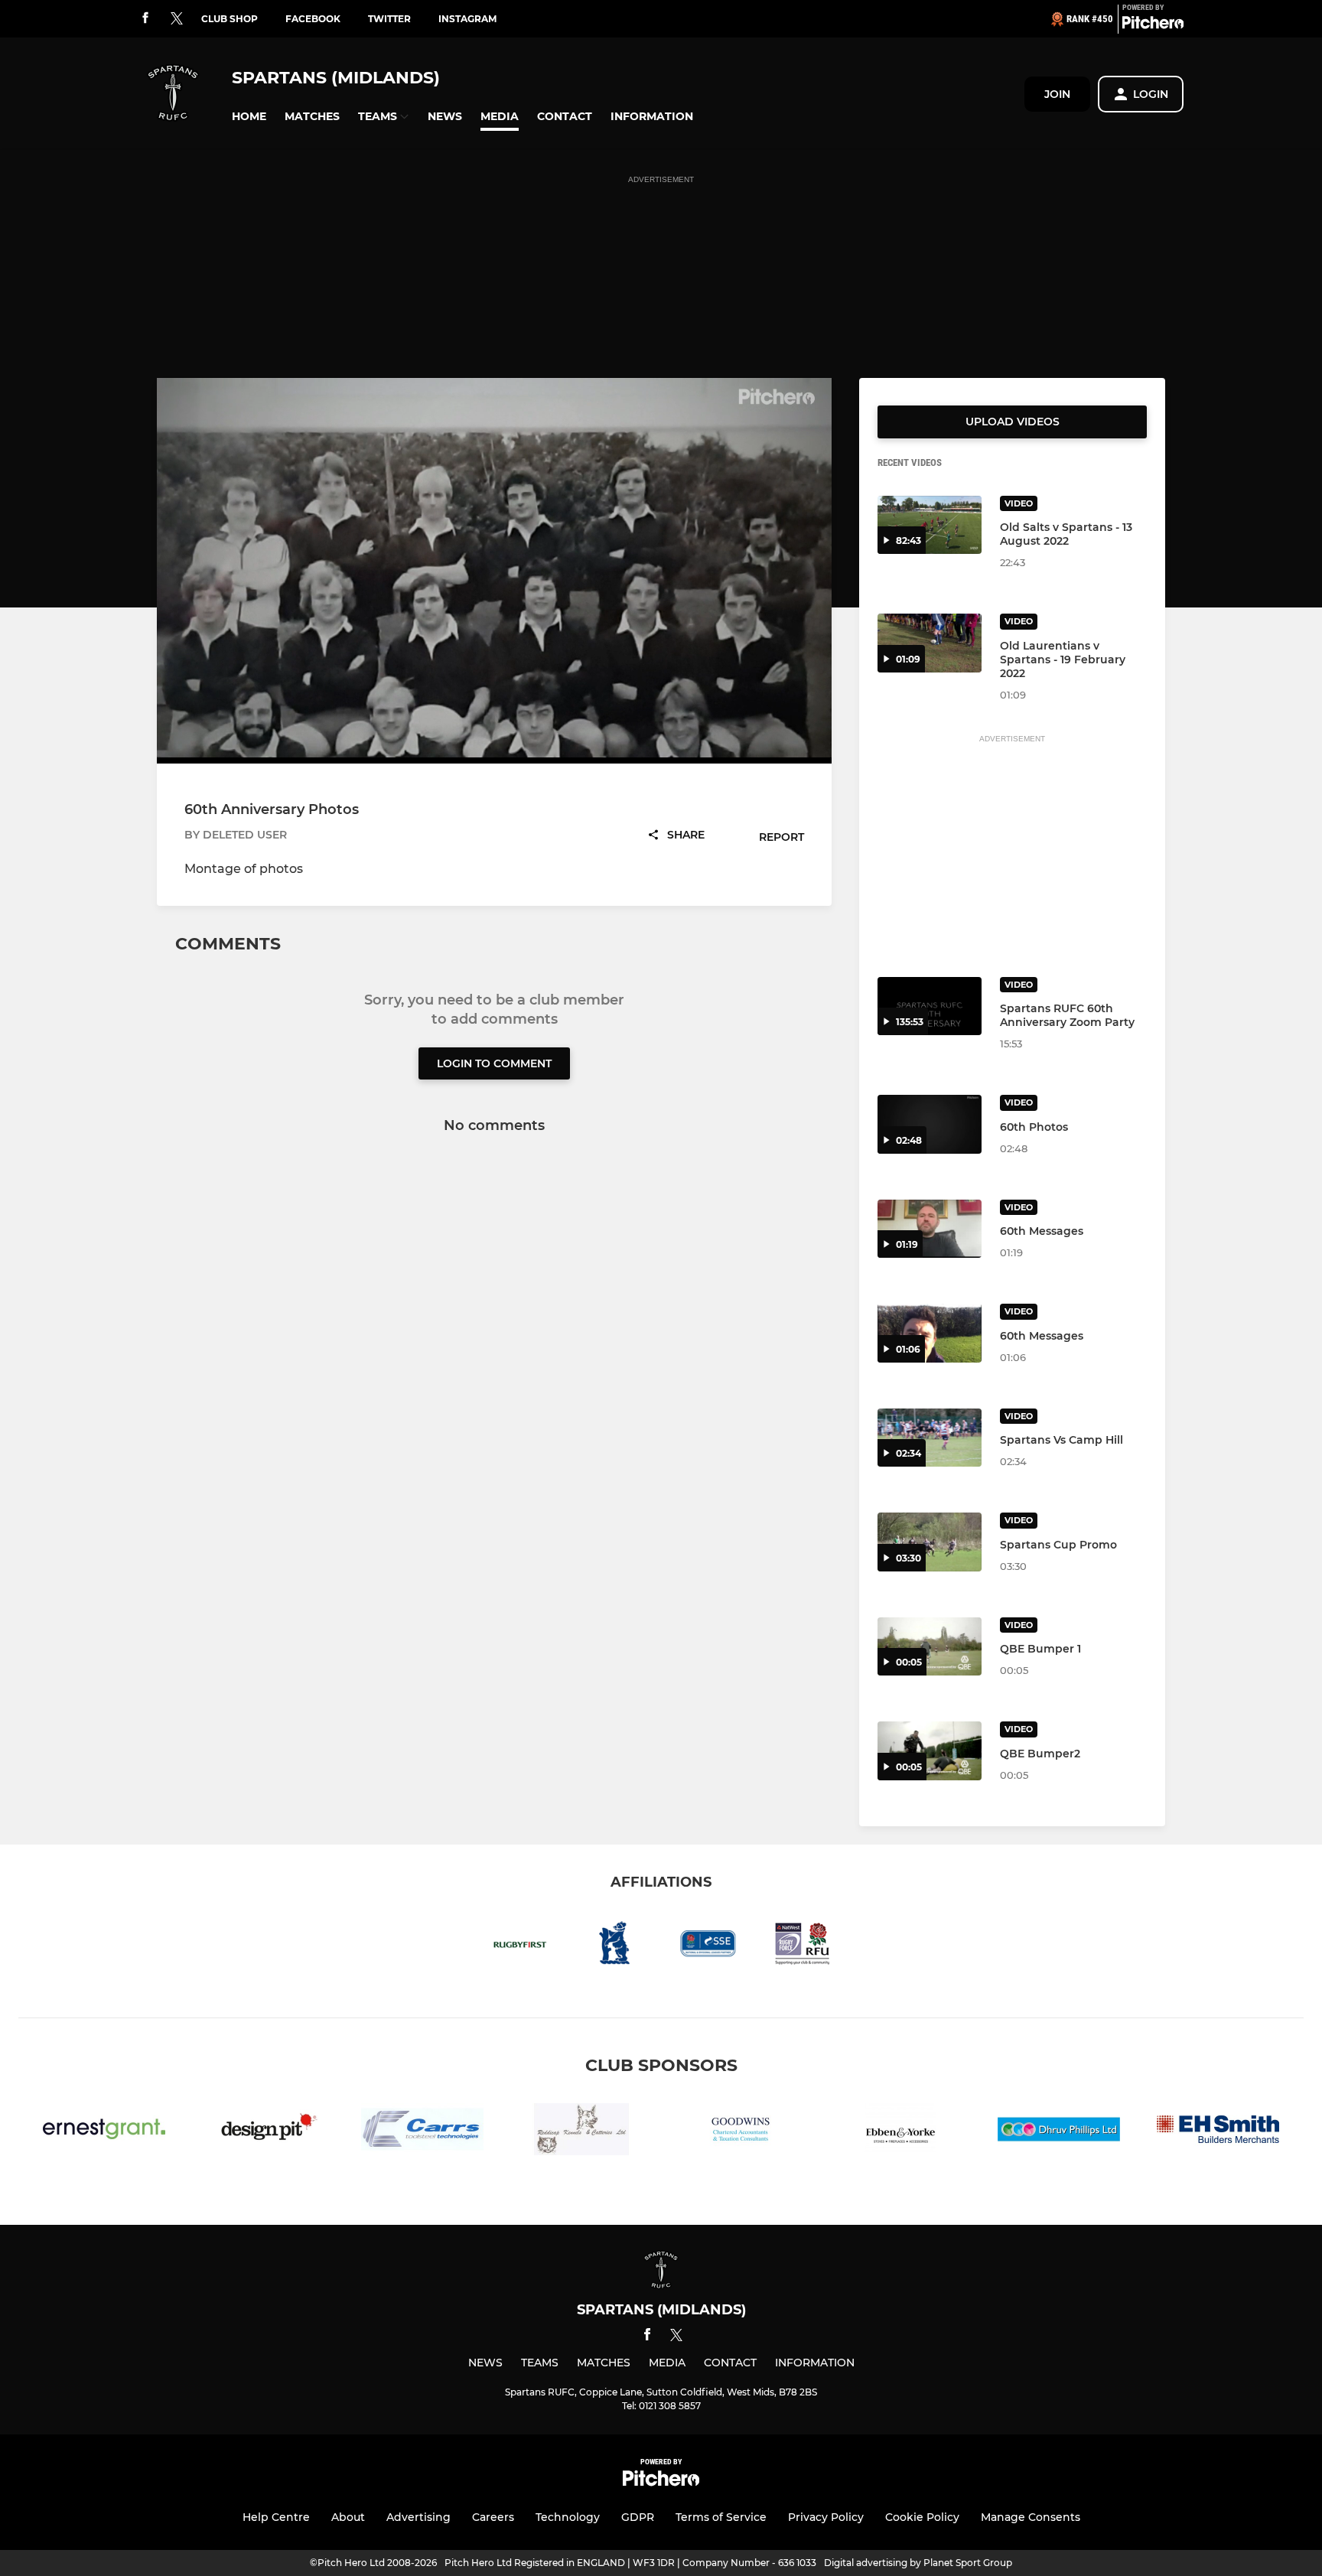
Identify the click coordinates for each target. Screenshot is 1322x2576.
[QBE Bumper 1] (930, 1647)
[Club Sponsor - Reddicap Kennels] (581, 2132)
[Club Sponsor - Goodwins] (741, 2132)
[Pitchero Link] (1153, 25)
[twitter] (177, 19)
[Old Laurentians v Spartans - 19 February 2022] (930, 643)
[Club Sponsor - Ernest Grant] (104, 2132)
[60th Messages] (930, 1229)
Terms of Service (721, 2517)
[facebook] (145, 19)
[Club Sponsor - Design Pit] (263, 2132)
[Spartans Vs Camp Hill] (930, 1438)
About (348, 2517)
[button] (249, 117)
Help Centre (276, 2517)
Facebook (313, 19)
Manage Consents (1031, 2517)
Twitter (389, 19)
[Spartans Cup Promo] (930, 1542)
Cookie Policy (922, 2517)
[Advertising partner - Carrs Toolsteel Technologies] (422, 2132)
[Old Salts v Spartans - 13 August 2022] (930, 525)
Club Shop (230, 19)
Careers (493, 2517)
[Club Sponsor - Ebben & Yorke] (900, 2132)
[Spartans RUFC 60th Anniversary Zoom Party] (930, 1006)
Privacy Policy (826, 2517)
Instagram (467, 19)
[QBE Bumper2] (930, 1751)
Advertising (418, 2517)
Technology (568, 2517)
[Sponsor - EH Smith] (1218, 2132)
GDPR (638, 2517)
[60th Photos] (930, 1124)
